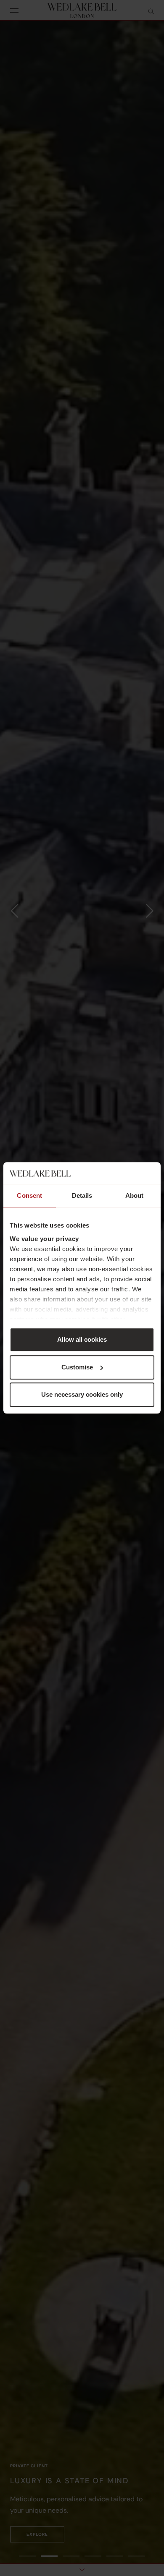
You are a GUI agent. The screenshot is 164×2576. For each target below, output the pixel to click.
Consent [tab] (29, 1196)
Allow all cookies (82, 1340)
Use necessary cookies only (82, 1395)
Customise (77, 1367)
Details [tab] (82, 1196)
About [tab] (135, 1196)
